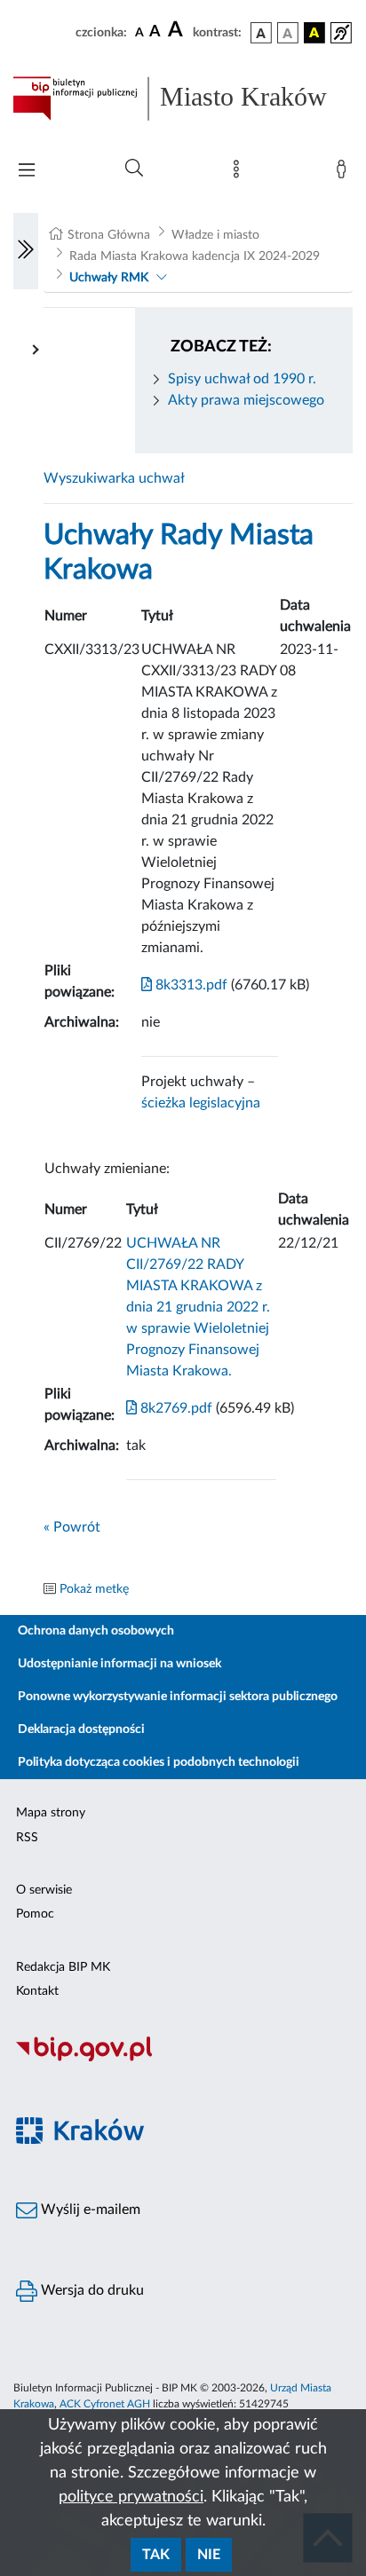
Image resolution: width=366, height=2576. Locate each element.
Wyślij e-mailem (89, 2210)
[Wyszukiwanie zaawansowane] (134, 169)
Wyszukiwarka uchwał (114, 478)
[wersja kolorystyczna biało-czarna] (288, 33)
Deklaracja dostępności (81, 1729)
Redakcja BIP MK (63, 1967)
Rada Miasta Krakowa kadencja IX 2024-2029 (195, 256)
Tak (156, 2555)
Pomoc (35, 1914)
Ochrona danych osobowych (96, 1631)
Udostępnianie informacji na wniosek (119, 1664)
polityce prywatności (131, 2497)
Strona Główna (109, 235)
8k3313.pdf (190, 985)
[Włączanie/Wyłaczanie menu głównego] (27, 172)
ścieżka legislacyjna (201, 1103)
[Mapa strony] (240, 173)
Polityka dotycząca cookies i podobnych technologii (159, 1762)
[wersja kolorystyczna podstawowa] (261, 33)
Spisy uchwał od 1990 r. (242, 379)
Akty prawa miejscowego (246, 400)
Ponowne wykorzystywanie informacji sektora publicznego (178, 1697)
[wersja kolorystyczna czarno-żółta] (314, 33)
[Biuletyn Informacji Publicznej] (183, 2059)
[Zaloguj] (345, 173)
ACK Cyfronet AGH (105, 2404)
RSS (27, 1838)
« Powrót (72, 1527)
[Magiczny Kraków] (183, 2141)
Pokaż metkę (94, 1589)
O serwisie (44, 1890)
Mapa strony (51, 1813)
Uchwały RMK (109, 278)
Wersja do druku (91, 2290)
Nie (209, 2555)
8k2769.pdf (175, 1408)
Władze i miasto (215, 235)
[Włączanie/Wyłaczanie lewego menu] (26, 251)
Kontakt (37, 1991)
